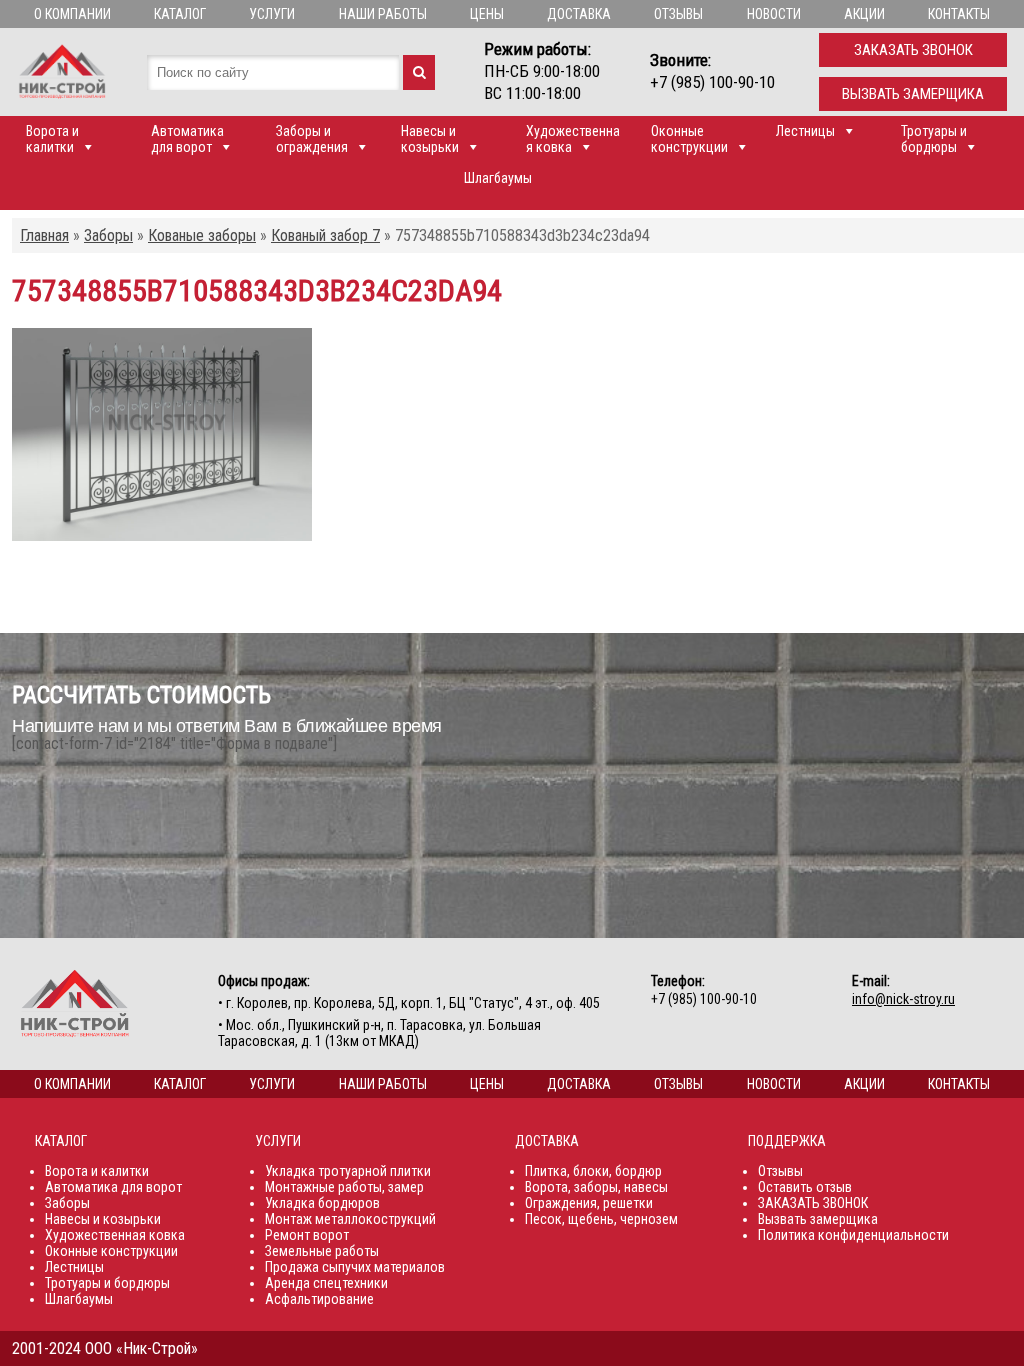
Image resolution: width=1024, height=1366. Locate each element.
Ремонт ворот (307, 1235)
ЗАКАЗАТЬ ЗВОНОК (813, 1203)
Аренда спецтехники (326, 1283)
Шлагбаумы (498, 178)
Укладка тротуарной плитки (348, 1171)
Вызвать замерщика (913, 94)
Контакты (959, 14)
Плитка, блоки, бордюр (593, 1171)
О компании (72, 14)
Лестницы (805, 131)
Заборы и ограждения (312, 139)
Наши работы (383, 14)
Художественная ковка (573, 139)
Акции (864, 14)
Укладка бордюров (322, 1203)
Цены (487, 14)
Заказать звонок (913, 50)
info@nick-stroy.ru (903, 999)
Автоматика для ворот (187, 139)
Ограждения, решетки (589, 1203)
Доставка (579, 14)
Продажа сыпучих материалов (355, 1267)
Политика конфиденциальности (853, 1235)
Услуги (272, 14)
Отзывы (678, 14)
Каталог (180, 14)
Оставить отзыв (805, 1187)
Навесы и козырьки (430, 139)
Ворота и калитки (52, 139)
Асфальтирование (319, 1299)
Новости (774, 14)
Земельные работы (322, 1251)
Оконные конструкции (689, 139)
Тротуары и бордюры (934, 139)
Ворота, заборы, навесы (596, 1187)
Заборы (67, 1203)
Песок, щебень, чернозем (601, 1219)
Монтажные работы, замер (344, 1187)
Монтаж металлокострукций (350, 1219)
